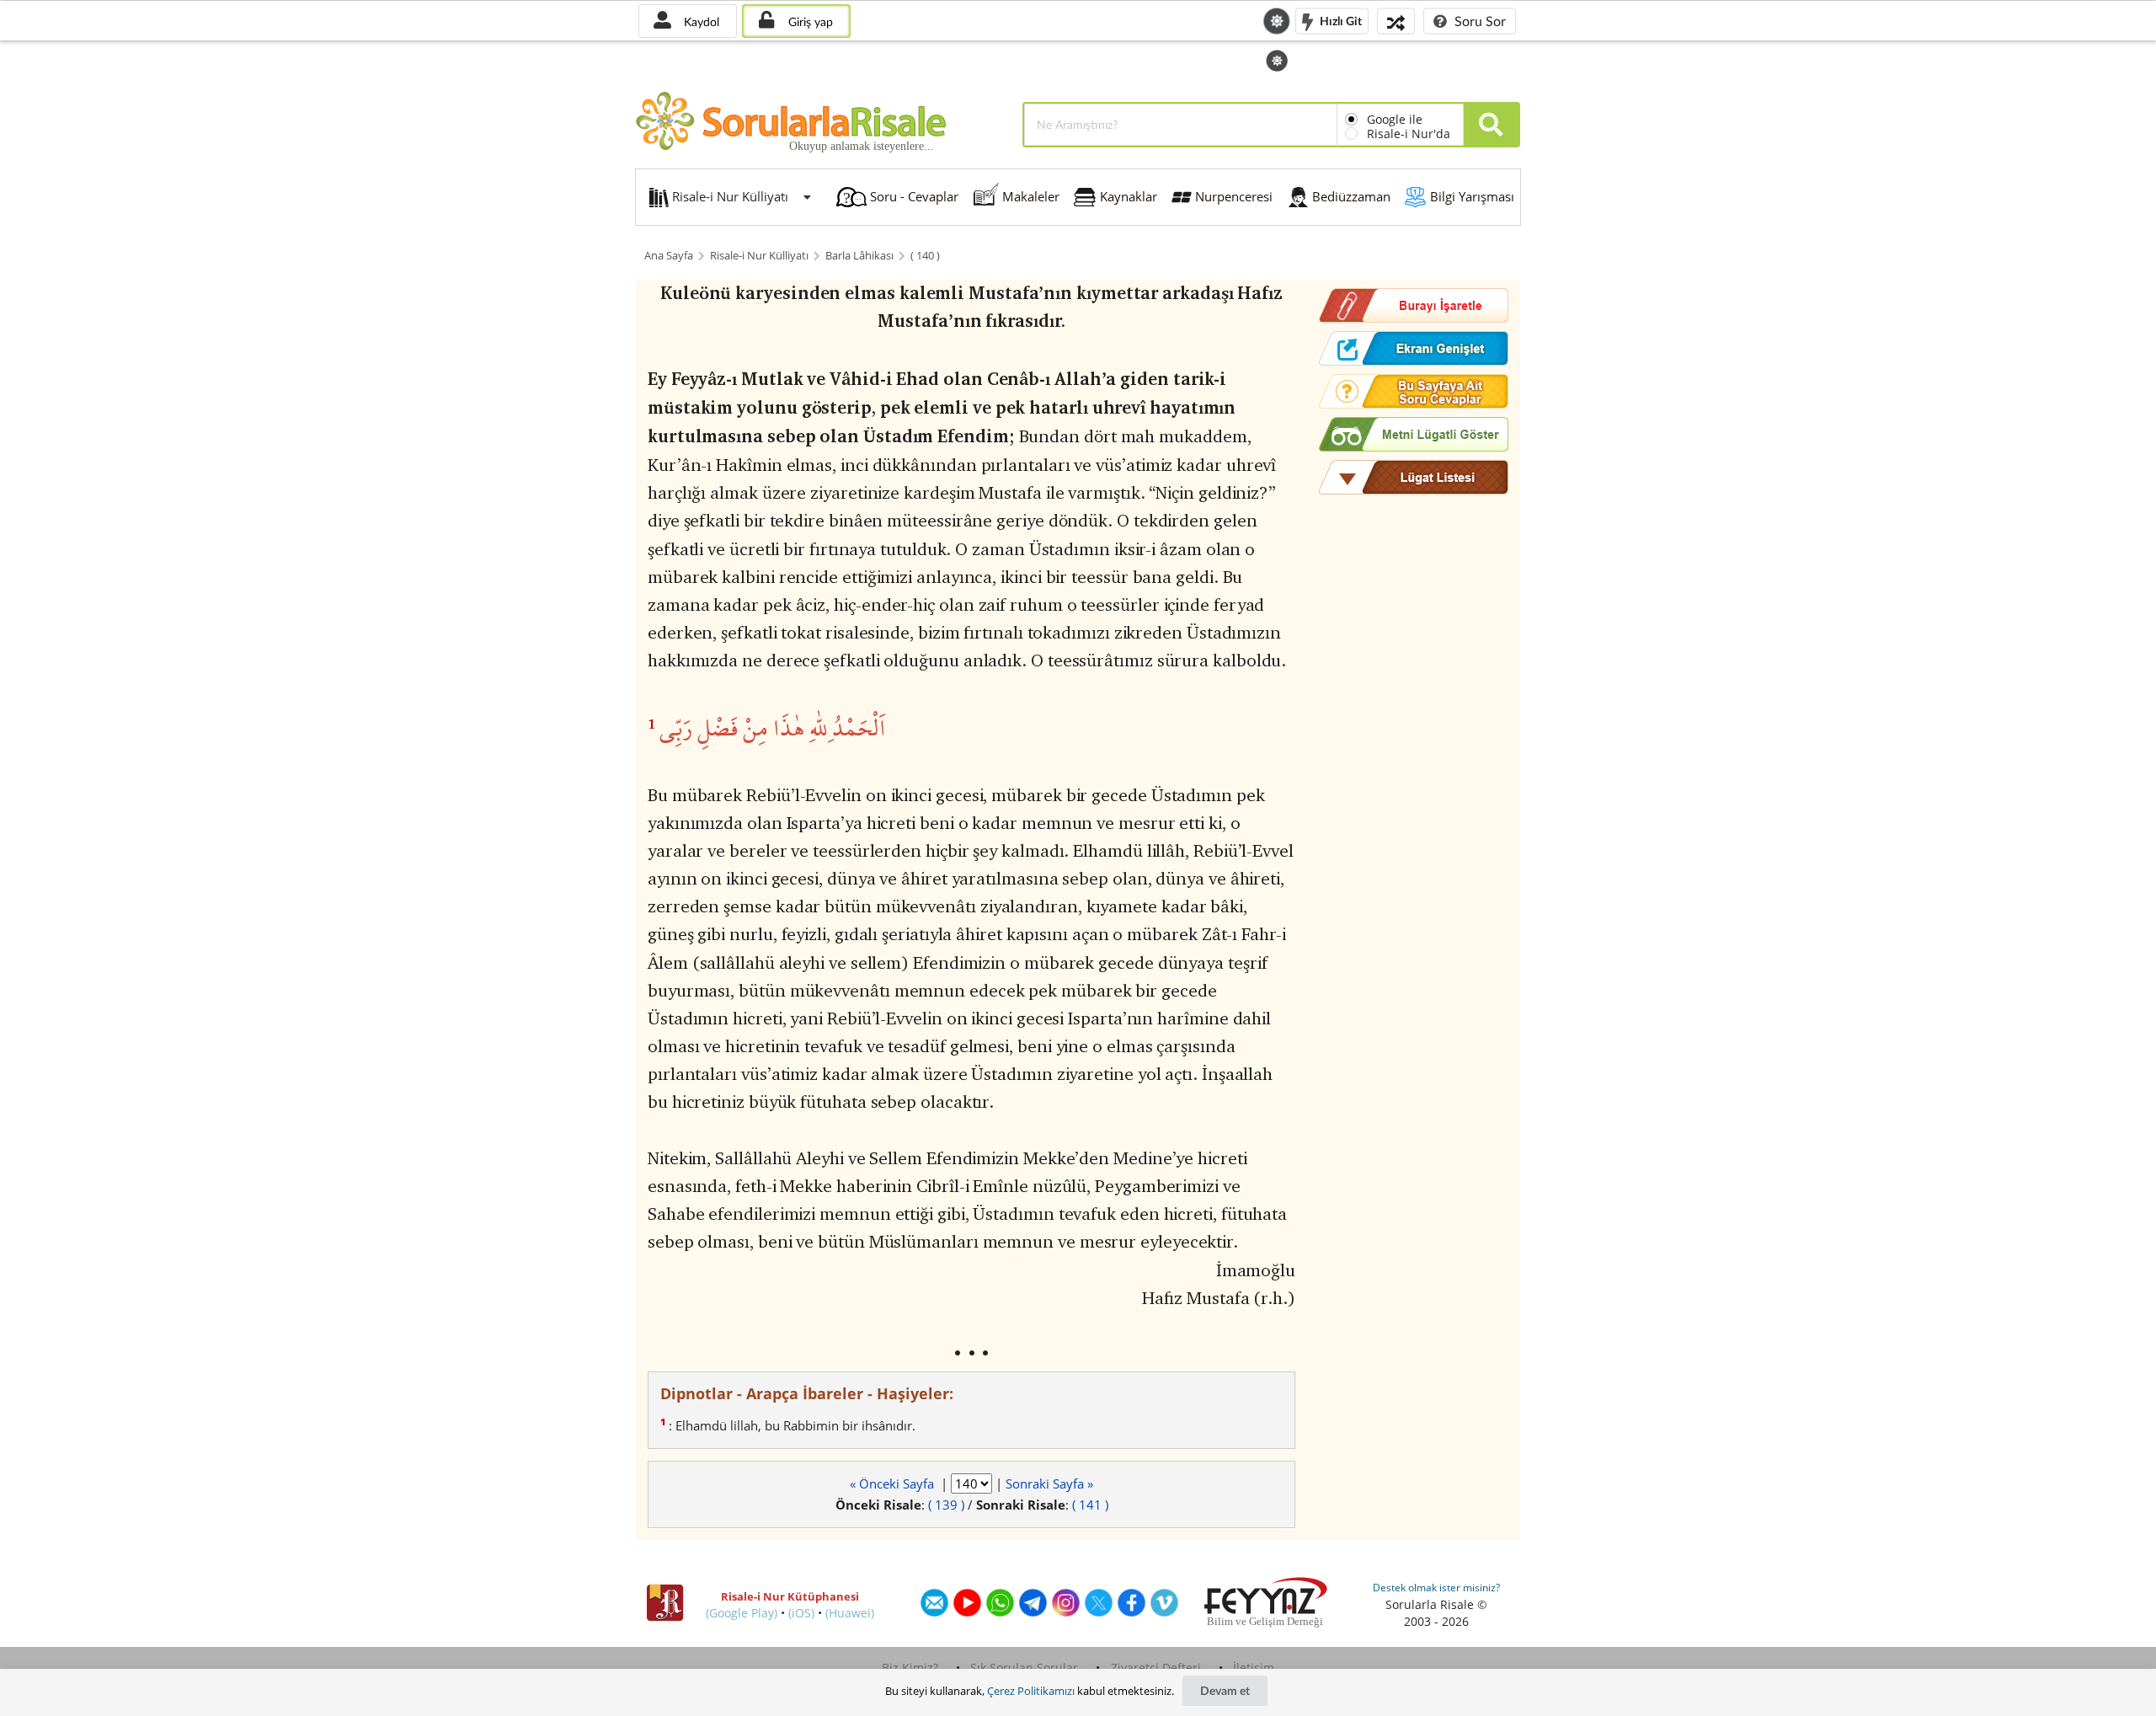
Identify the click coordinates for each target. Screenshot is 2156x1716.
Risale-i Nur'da (1409, 134)
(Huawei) (850, 1613)
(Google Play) (742, 1613)
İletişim (1254, 1668)
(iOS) (801, 1613)
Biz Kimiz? (910, 1668)
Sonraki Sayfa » (1049, 1483)
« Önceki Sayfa (894, 1483)
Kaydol (700, 21)
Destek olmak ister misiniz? (1436, 1588)
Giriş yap (809, 21)
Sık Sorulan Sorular (1024, 1668)
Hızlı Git (1339, 20)
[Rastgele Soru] (1396, 21)
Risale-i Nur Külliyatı (759, 256)
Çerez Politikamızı (1031, 1691)
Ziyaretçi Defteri (1156, 1668)
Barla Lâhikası (859, 256)
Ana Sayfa (669, 256)
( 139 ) (946, 1505)
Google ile (1395, 119)
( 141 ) (1090, 1505)
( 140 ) (925, 256)
